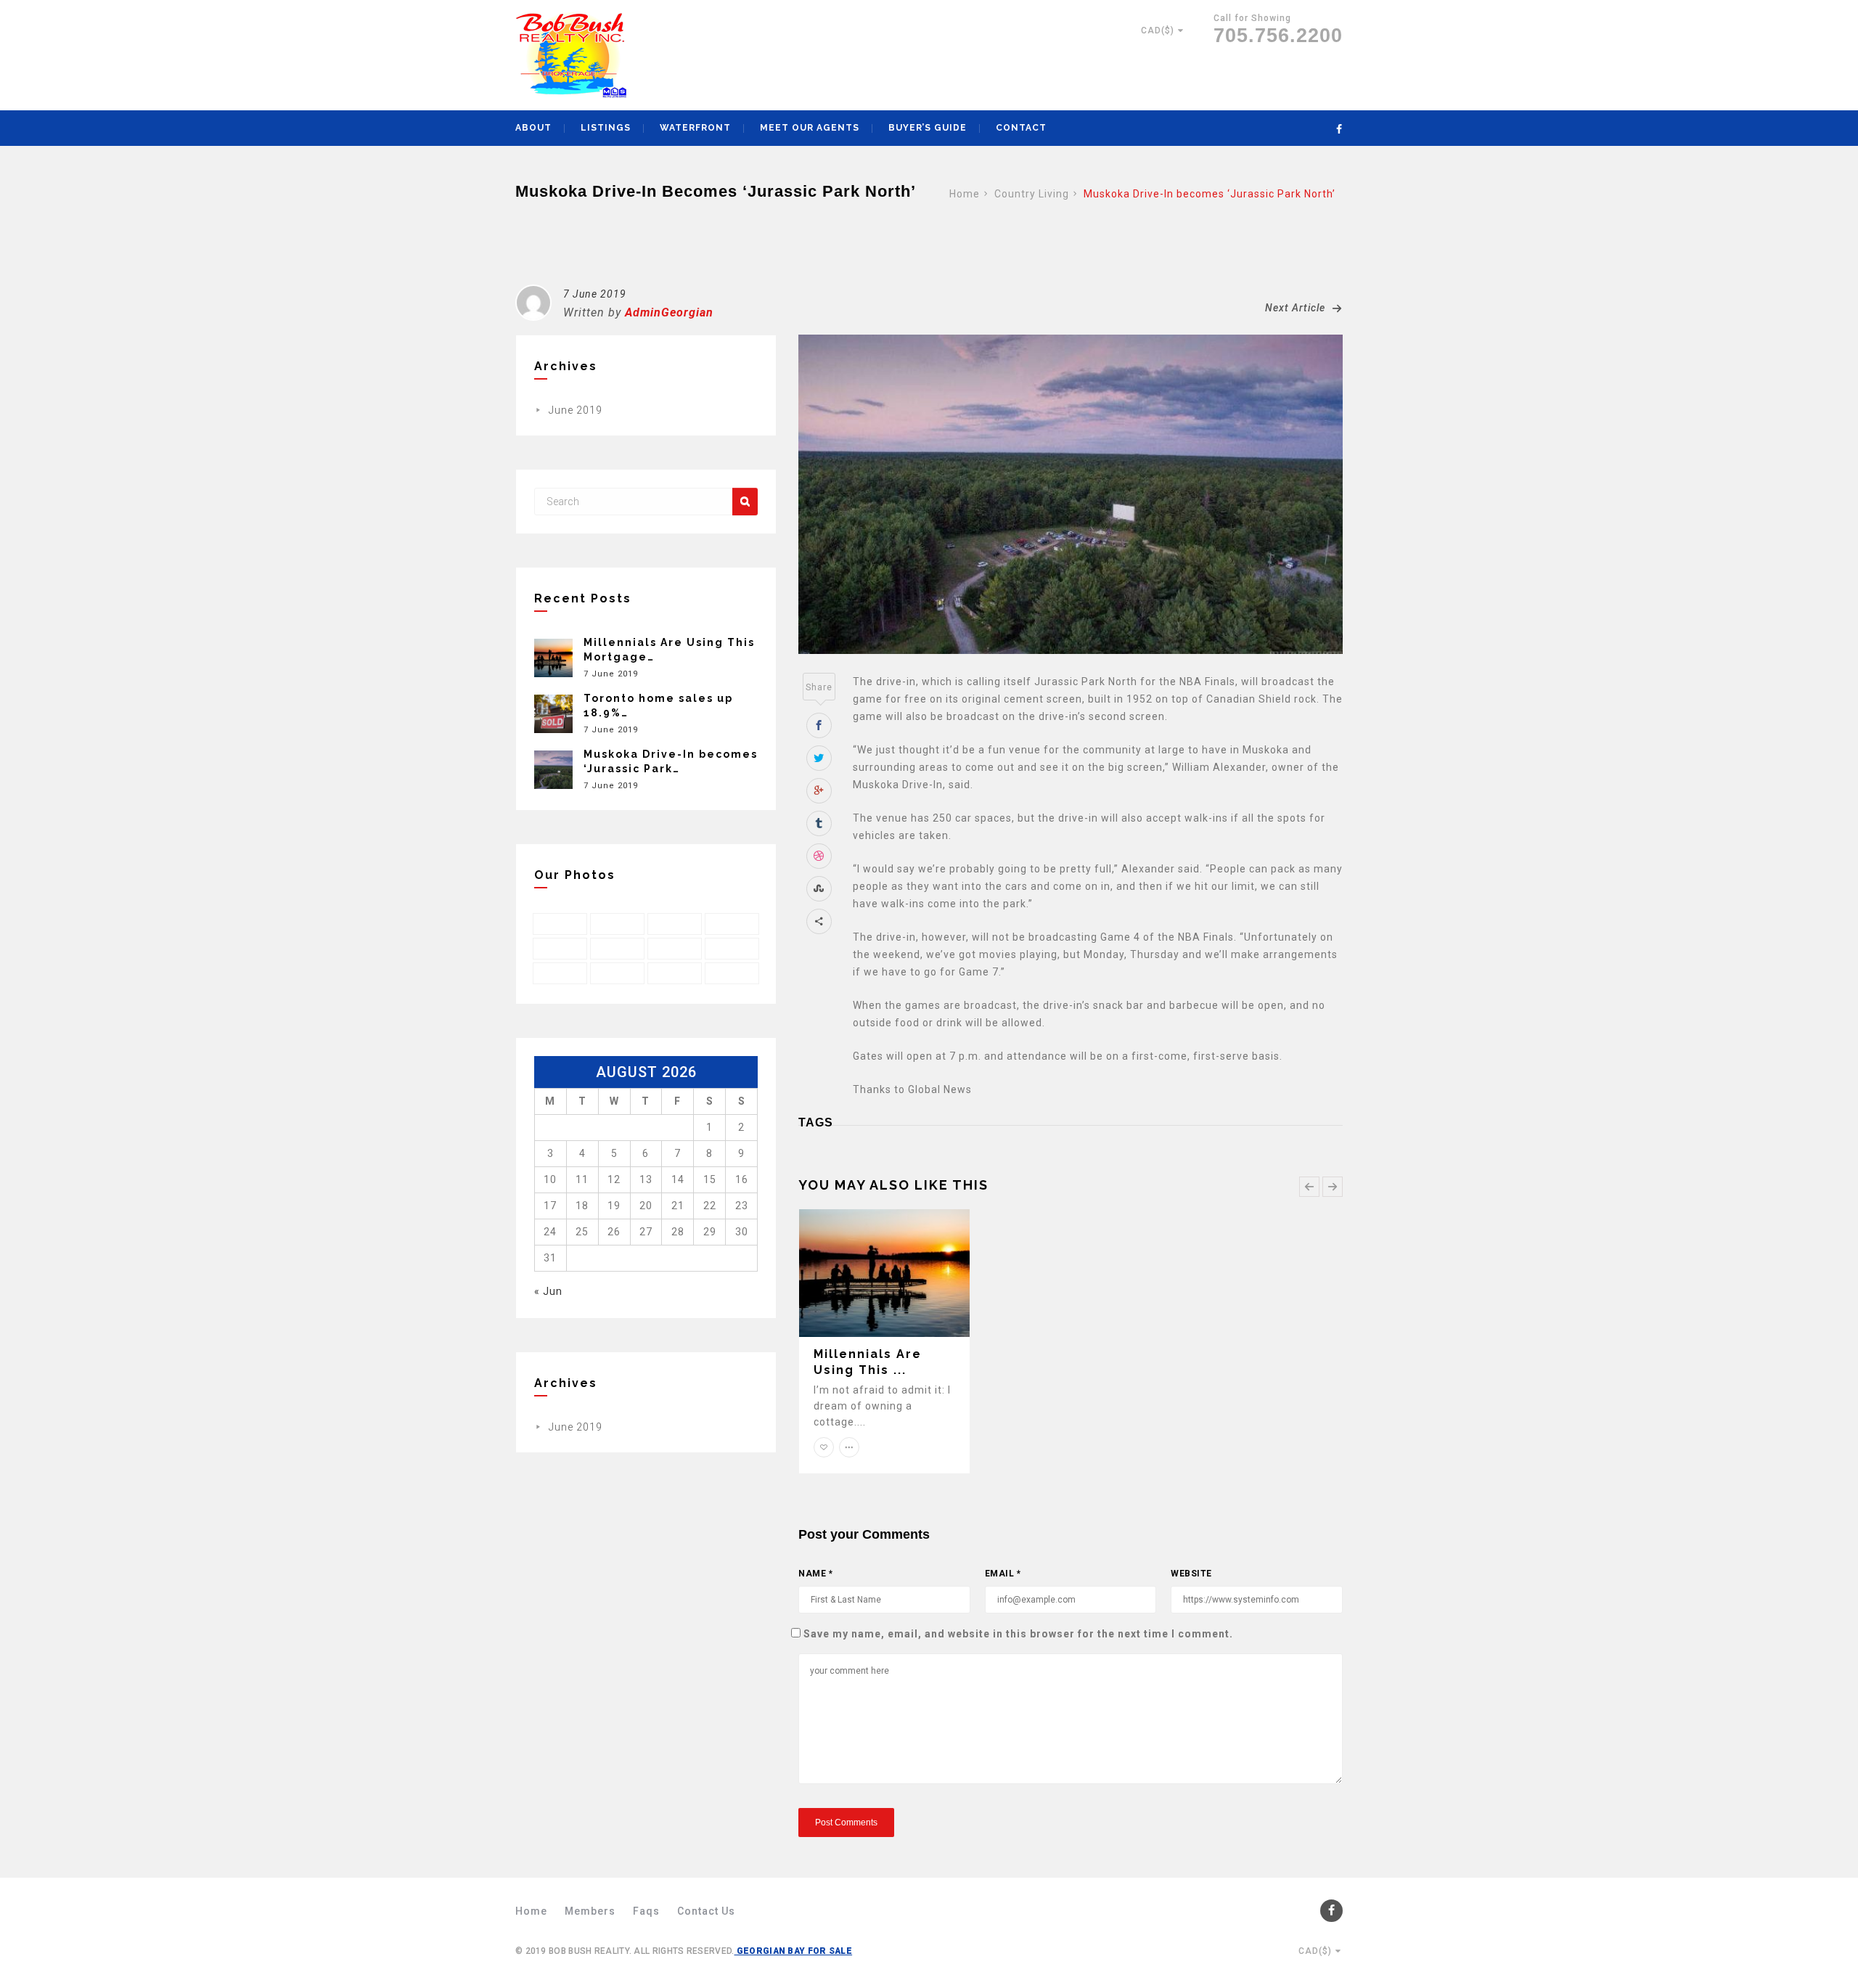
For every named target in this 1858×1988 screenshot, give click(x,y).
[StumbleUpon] (819, 889)
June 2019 (576, 410)
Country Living (1032, 194)
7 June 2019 (595, 294)
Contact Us (706, 1911)
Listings (606, 128)
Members (590, 1911)
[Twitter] (819, 758)
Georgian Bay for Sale (794, 1951)
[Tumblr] (819, 823)
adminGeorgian (669, 312)
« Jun (548, 1291)
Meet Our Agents (810, 128)
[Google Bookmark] (819, 791)
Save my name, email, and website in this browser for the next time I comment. (1018, 1634)
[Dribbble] (819, 856)
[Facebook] (819, 725)
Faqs (646, 1911)
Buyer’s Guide (928, 128)
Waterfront (695, 128)
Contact (1021, 128)
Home (965, 194)
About (533, 128)
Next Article (1297, 308)
